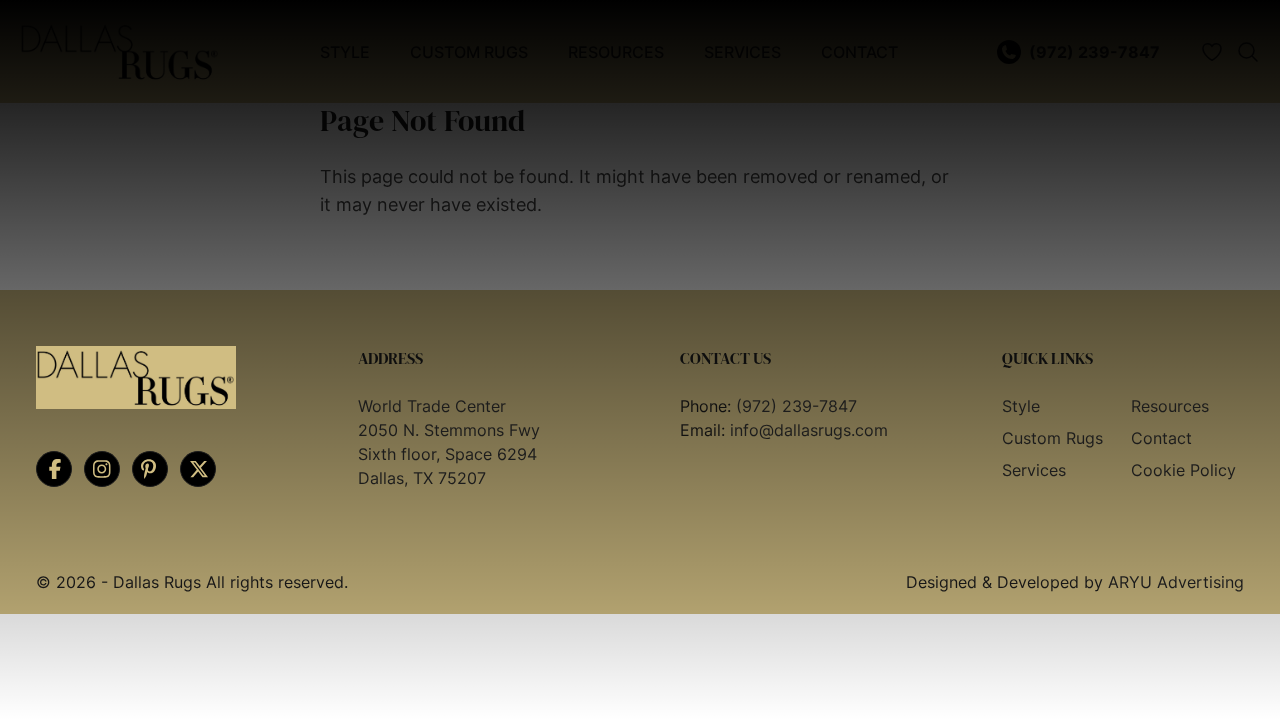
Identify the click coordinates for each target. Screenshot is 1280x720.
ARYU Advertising (1176, 582)
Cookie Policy (1183, 470)
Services (1034, 470)
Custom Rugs (1052, 438)
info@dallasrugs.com (809, 430)
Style (1021, 406)
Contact (1161, 438)
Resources (1170, 406)
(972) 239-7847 (796, 406)
